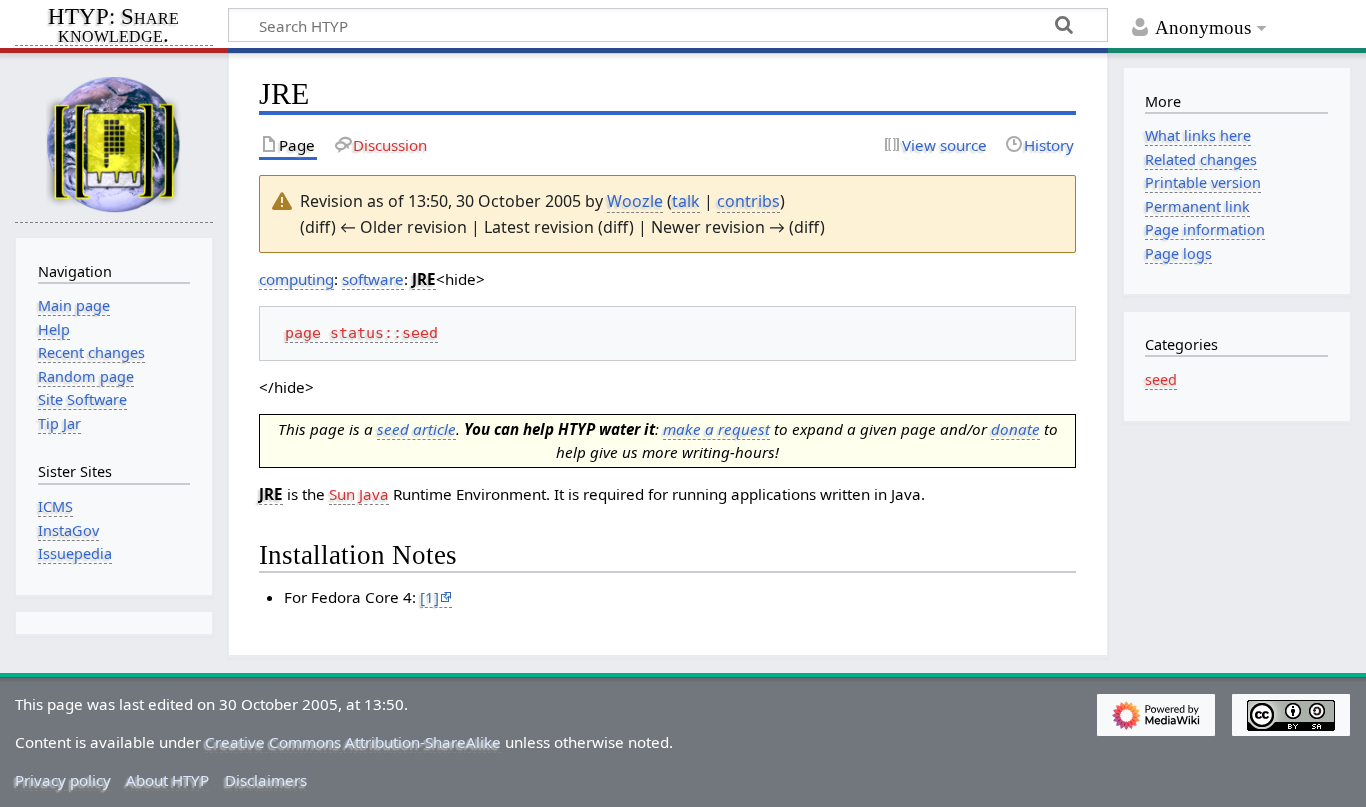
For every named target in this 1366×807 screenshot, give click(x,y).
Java (374, 494)
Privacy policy (63, 780)
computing (296, 279)
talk (686, 201)
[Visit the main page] (114, 143)
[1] (429, 597)
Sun (342, 494)
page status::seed (361, 333)
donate (1015, 429)
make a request (716, 429)
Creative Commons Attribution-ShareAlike (353, 742)
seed (1161, 379)
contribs (748, 201)
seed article (416, 429)
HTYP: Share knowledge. (113, 27)
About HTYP (167, 780)
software (373, 279)
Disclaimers (266, 780)
